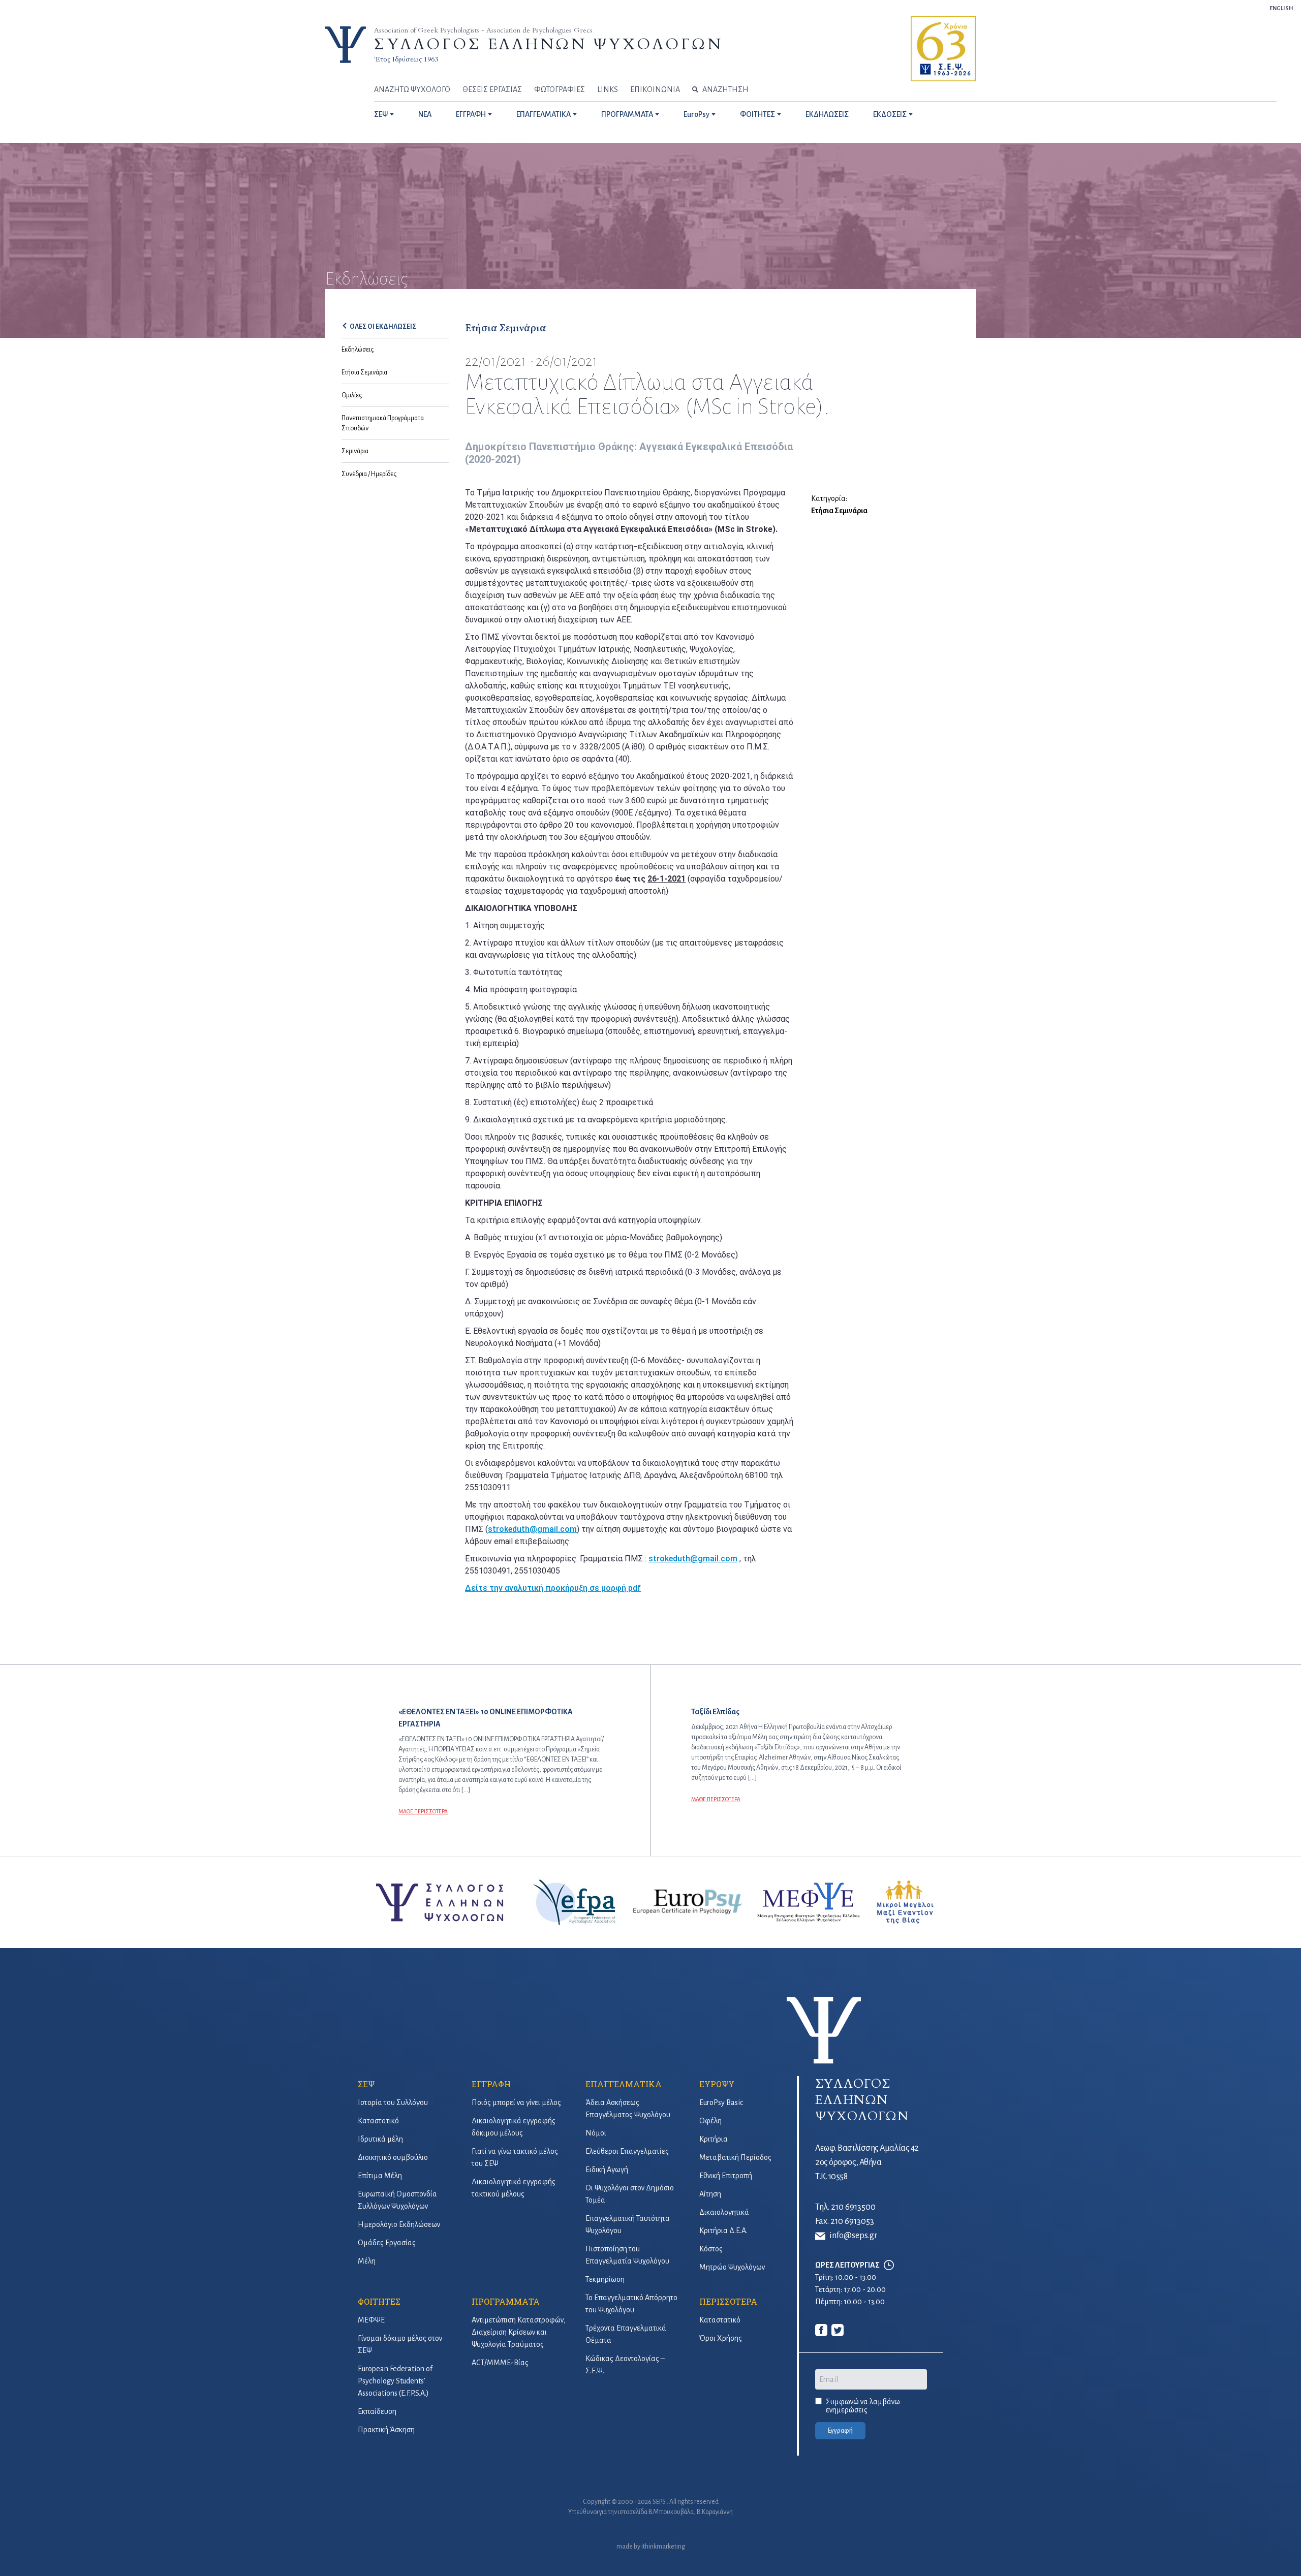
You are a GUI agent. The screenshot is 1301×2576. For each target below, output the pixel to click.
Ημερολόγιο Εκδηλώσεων (399, 2224)
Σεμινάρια (355, 451)
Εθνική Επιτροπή (726, 2176)
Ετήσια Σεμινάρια (364, 372)
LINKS (608, 89)
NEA (425, 114)
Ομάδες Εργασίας (387, 2243)
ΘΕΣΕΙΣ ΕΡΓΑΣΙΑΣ (492, 89)
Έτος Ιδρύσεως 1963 (406, 59)
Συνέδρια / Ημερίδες (369, 474)
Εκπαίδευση (377, 2411)
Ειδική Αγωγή (607, 2170)
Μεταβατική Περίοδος (735, 2157)
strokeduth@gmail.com (532, 1529)
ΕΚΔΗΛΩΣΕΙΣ (827, 114)
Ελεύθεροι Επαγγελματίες (627, 2151)
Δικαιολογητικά (724, 2212)
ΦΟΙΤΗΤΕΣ (757, 114)
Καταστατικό (378, 2121)
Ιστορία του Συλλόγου (393, 2102)
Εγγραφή (840, 2431)
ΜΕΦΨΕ (371, 2320)
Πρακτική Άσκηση (386, 2430)
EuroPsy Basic (721, 2102)
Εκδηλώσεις (358, 350)
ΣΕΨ (381, 114)
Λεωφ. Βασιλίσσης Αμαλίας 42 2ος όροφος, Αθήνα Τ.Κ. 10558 (867, 2162)
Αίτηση (710, 2194)
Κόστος (711, 2249)
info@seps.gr (853, 2236)
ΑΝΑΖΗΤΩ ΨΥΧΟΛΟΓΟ (412, 89)
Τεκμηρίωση (605, 2279)
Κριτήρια (714, 2139)
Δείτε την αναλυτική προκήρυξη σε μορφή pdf (553, 1588)
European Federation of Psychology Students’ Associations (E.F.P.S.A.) (395, 2381)
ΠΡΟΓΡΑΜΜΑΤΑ (627, 114)
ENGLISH (1281, 8)
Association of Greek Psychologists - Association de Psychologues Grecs (483, 30)
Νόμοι (596, 2133)
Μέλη (367, 2261)
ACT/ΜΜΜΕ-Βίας (500, 2363)
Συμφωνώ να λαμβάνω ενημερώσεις (863, 2406)
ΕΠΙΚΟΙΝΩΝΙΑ (655, 89)
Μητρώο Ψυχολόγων (732, 2267)
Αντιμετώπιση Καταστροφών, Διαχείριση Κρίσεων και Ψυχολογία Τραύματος (519, 2332)
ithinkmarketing (663, 2547)
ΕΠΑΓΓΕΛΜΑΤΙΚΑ (544, 114)
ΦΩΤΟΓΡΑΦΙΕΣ (560, 89)
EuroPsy (696, 114)
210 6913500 (853, 2207)
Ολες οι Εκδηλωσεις (383, 327)
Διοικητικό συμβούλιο (393, 2157)
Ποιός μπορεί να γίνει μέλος (516, 2102)
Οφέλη (710, 2121)
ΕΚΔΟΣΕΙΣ (890, 114)
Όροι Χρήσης (721, 2338)
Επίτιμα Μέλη (380, 2176)
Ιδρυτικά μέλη (380, 2139)
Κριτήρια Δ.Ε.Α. (723, 2231)
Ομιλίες (352, 395)
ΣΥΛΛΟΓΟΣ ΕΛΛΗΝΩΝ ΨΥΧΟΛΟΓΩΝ (548, 44)
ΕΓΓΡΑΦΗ (471, 114)
